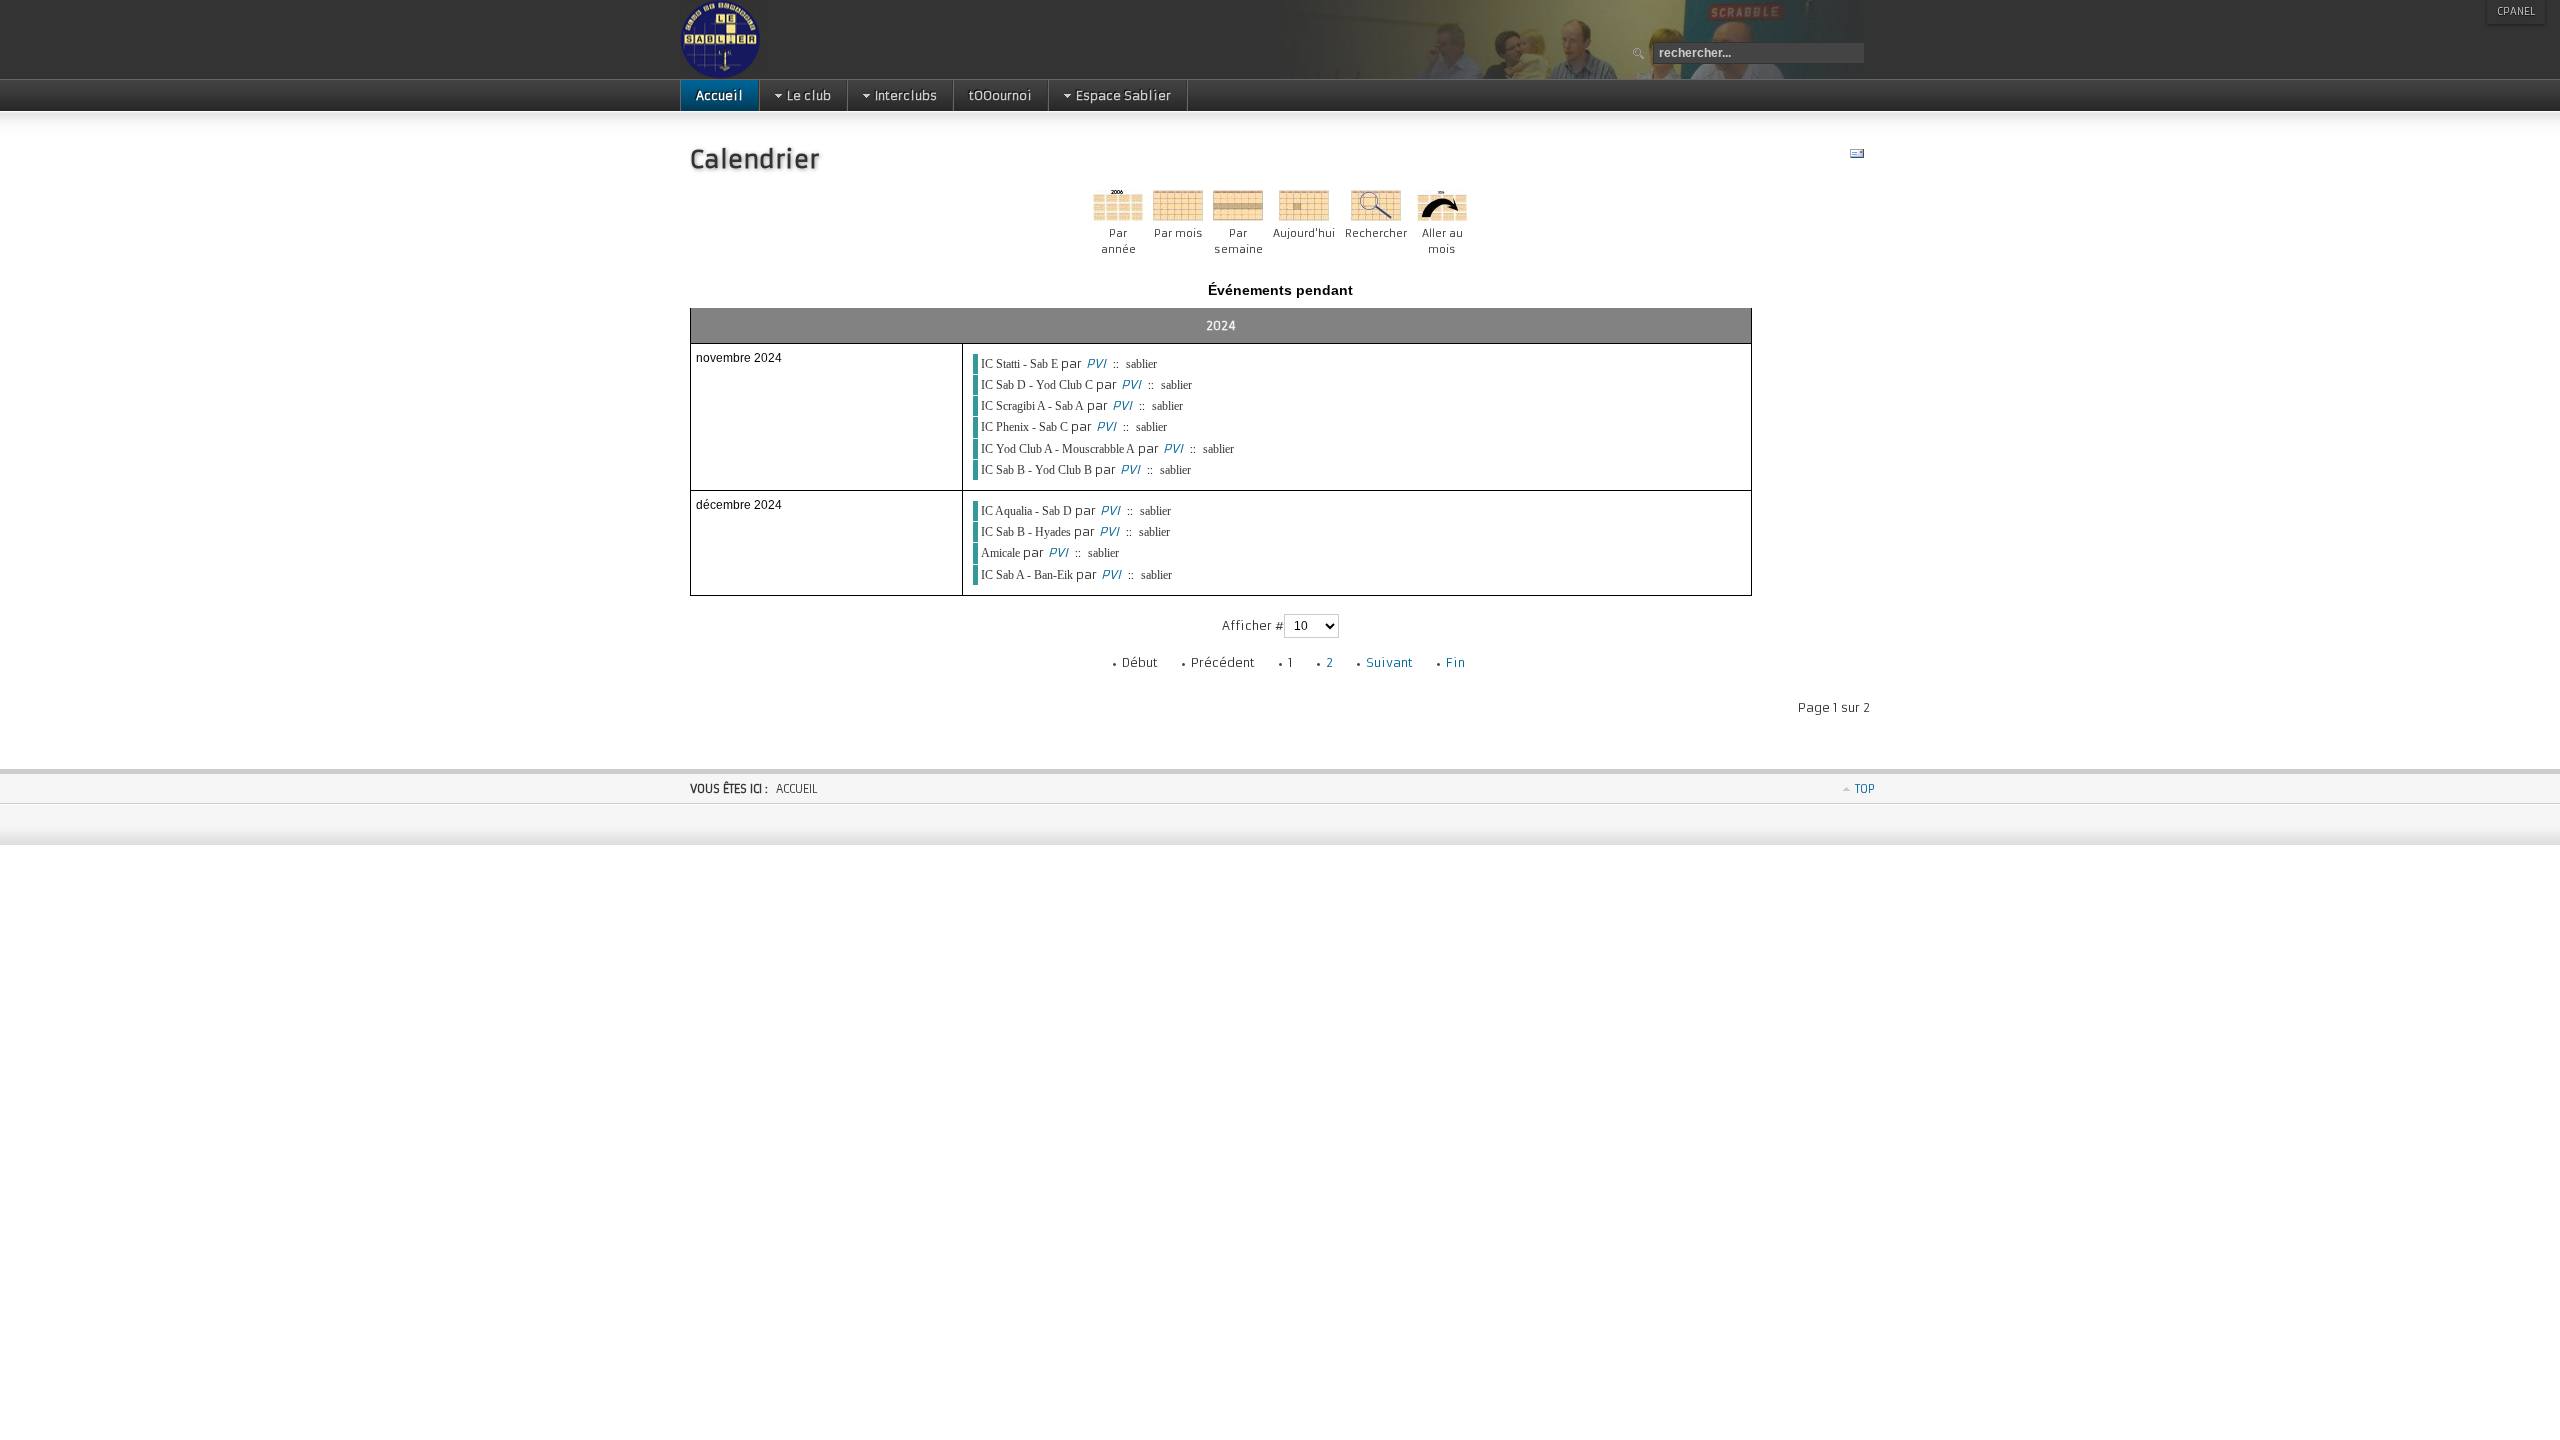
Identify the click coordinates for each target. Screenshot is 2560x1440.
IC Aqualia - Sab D (1026, 511)
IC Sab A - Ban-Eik (1027, 575)
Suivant (1389, 662)
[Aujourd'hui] (1304, 216)
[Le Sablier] (783, 39)
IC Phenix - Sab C (1024, 427)
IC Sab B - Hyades (1026, 532)
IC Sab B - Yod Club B (1036, 470)
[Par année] (1118, 216)
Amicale (1000, 553)
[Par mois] (1178, 216)
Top (1865, 789)
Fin (1455, 662)
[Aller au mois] (1442, 216)
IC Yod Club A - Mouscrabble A (1058, 449)
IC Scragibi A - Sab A (1032, 406)
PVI (1096, 363)
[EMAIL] (1859, 157)
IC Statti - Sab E (1019, 364)
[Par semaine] (1238, 216)
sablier (1141, 364)
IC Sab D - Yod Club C (1037, 385)
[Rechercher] (1376, 216)
